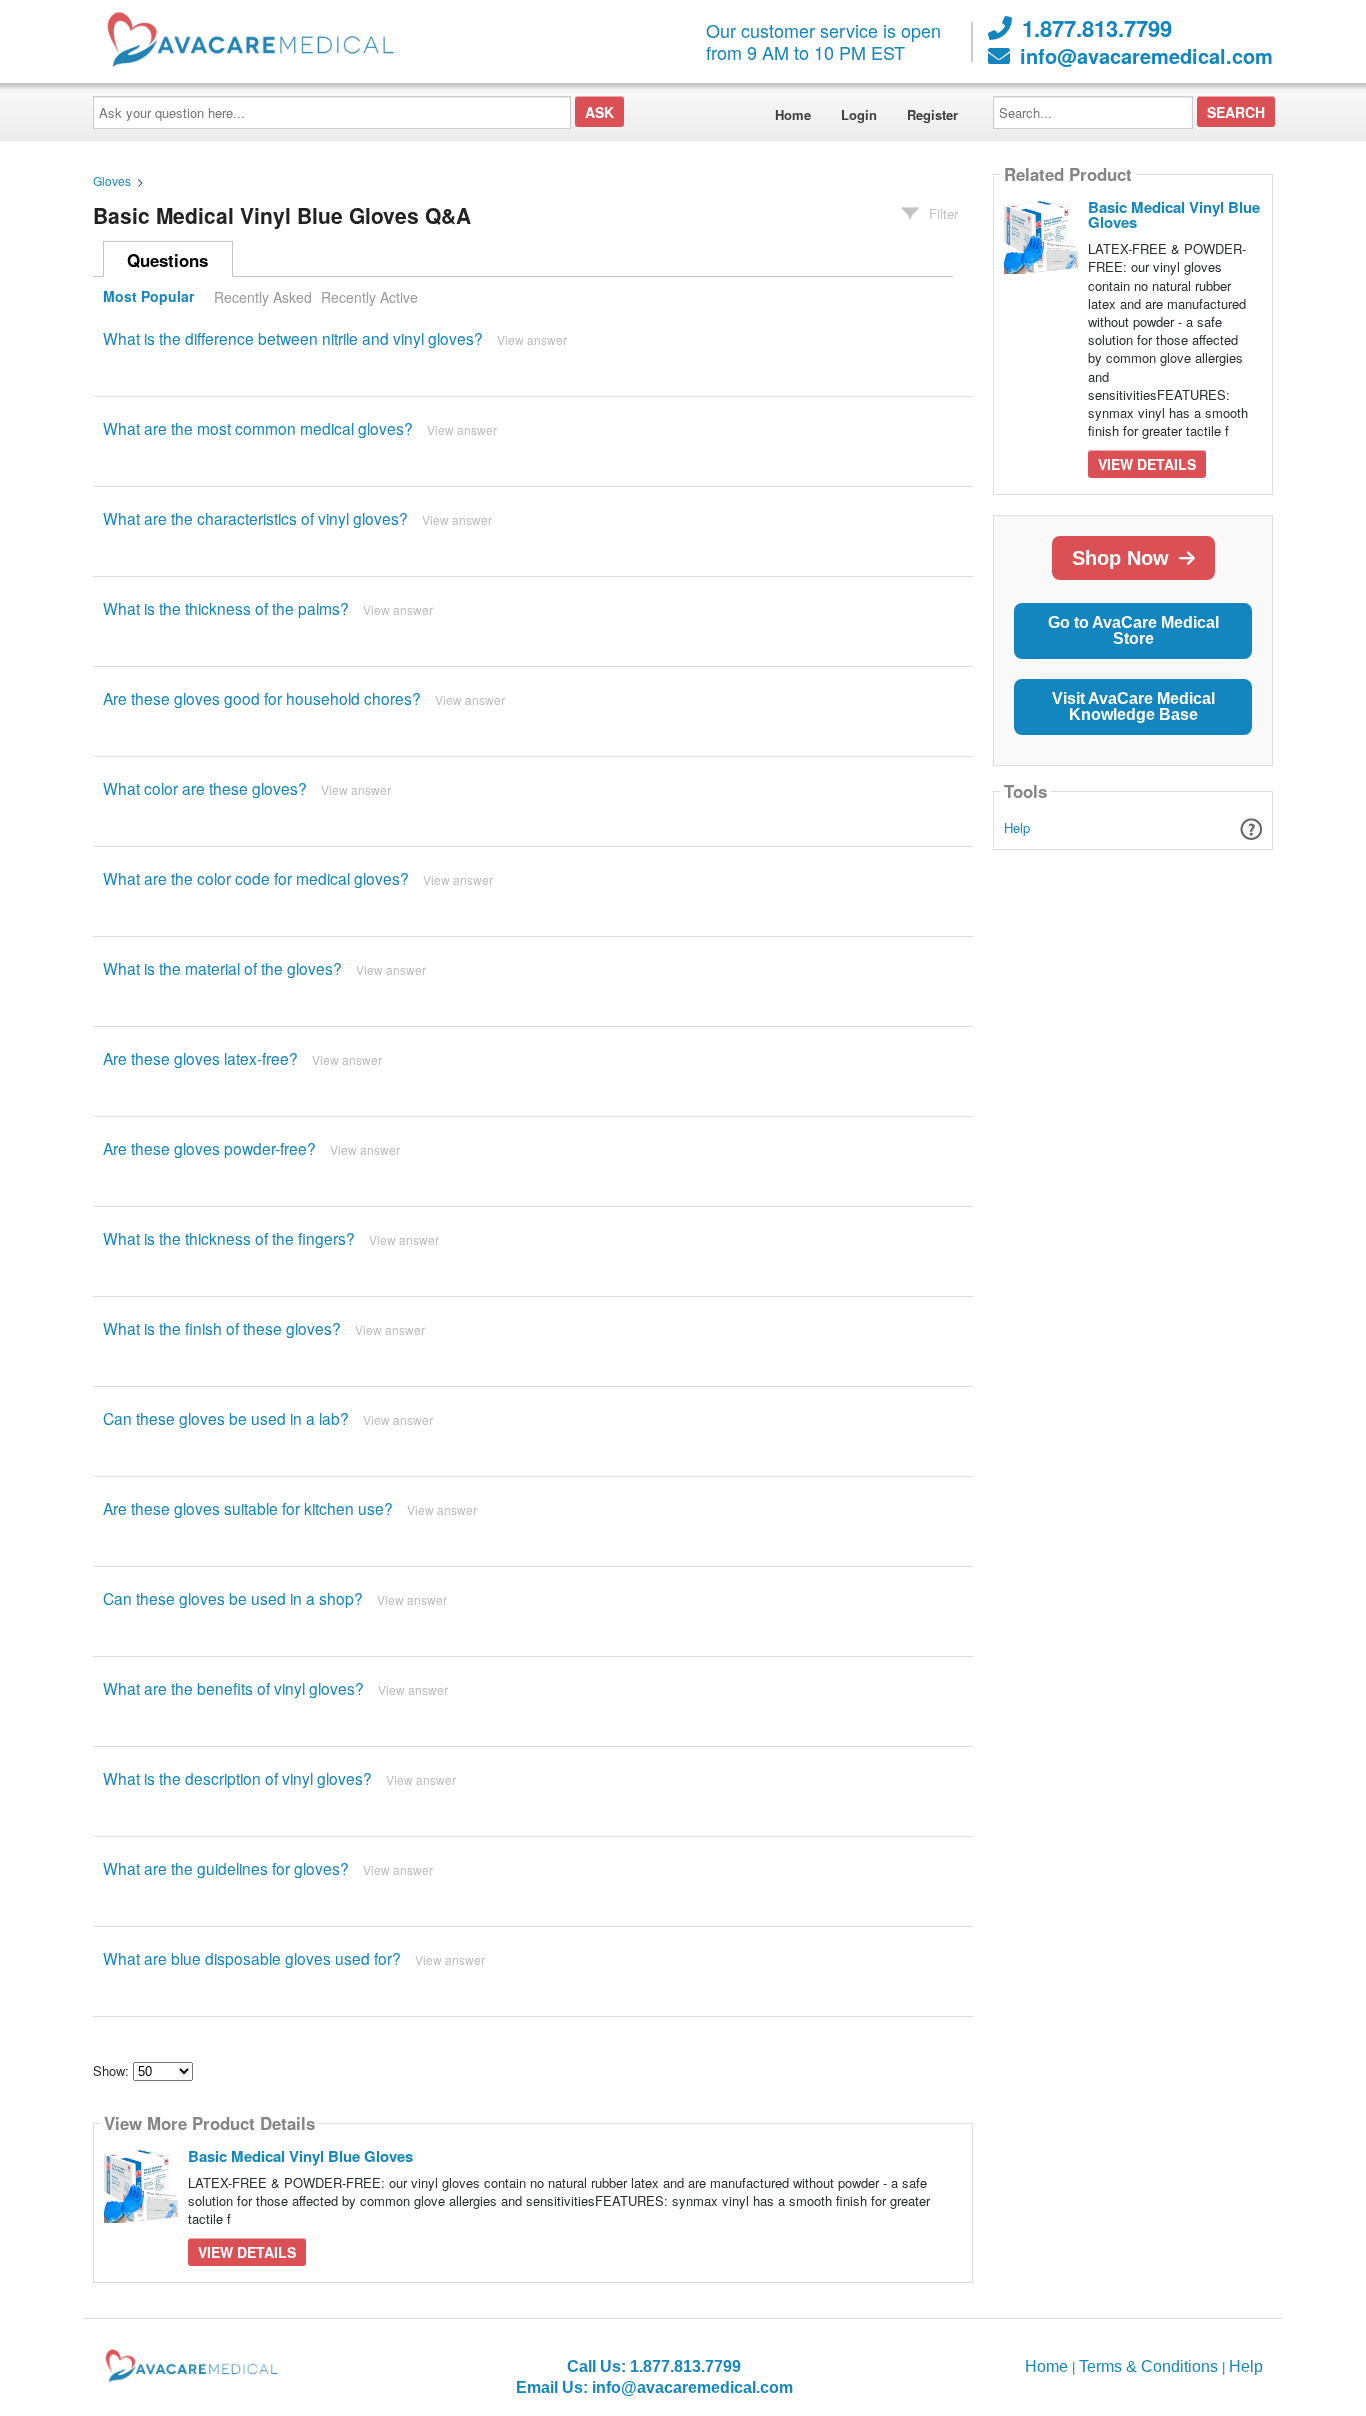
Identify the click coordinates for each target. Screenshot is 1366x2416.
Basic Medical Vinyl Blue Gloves (300, 2156)
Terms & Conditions (1148, 2366)
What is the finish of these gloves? (222, 1328)
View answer (532, 339)
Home (793, 114)
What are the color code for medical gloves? (256, 878)
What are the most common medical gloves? (258, 428)
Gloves (112, 180)
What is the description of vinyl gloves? (237, 1778)
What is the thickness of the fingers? (229, 1238)
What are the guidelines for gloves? (226, 1868)
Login (859, 114)
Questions (167, 260)
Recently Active (369, 297)
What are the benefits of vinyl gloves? (233, 1688)
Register (932, 114)
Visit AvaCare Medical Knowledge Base (1133, 706)
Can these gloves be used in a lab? (226, 1418)
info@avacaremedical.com (1146, 56)
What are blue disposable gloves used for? (252, 1958)
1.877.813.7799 (1097, 28)
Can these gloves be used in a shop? (233, 1598)
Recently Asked (263, 297)
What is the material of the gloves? (222, 968)
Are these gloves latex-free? (200, 1058)
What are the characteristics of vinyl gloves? (255, 518)
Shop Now (1120, 558)
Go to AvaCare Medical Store (1133, 630)
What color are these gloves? (205, 788)
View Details (247, 2252)
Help (1017, 827)
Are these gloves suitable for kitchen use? (248, 1508)
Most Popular (148, 297)
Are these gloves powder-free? (209, 1148)
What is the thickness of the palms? (226, 608)
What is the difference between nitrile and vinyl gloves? (293, 338)
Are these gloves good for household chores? (262, 698)
